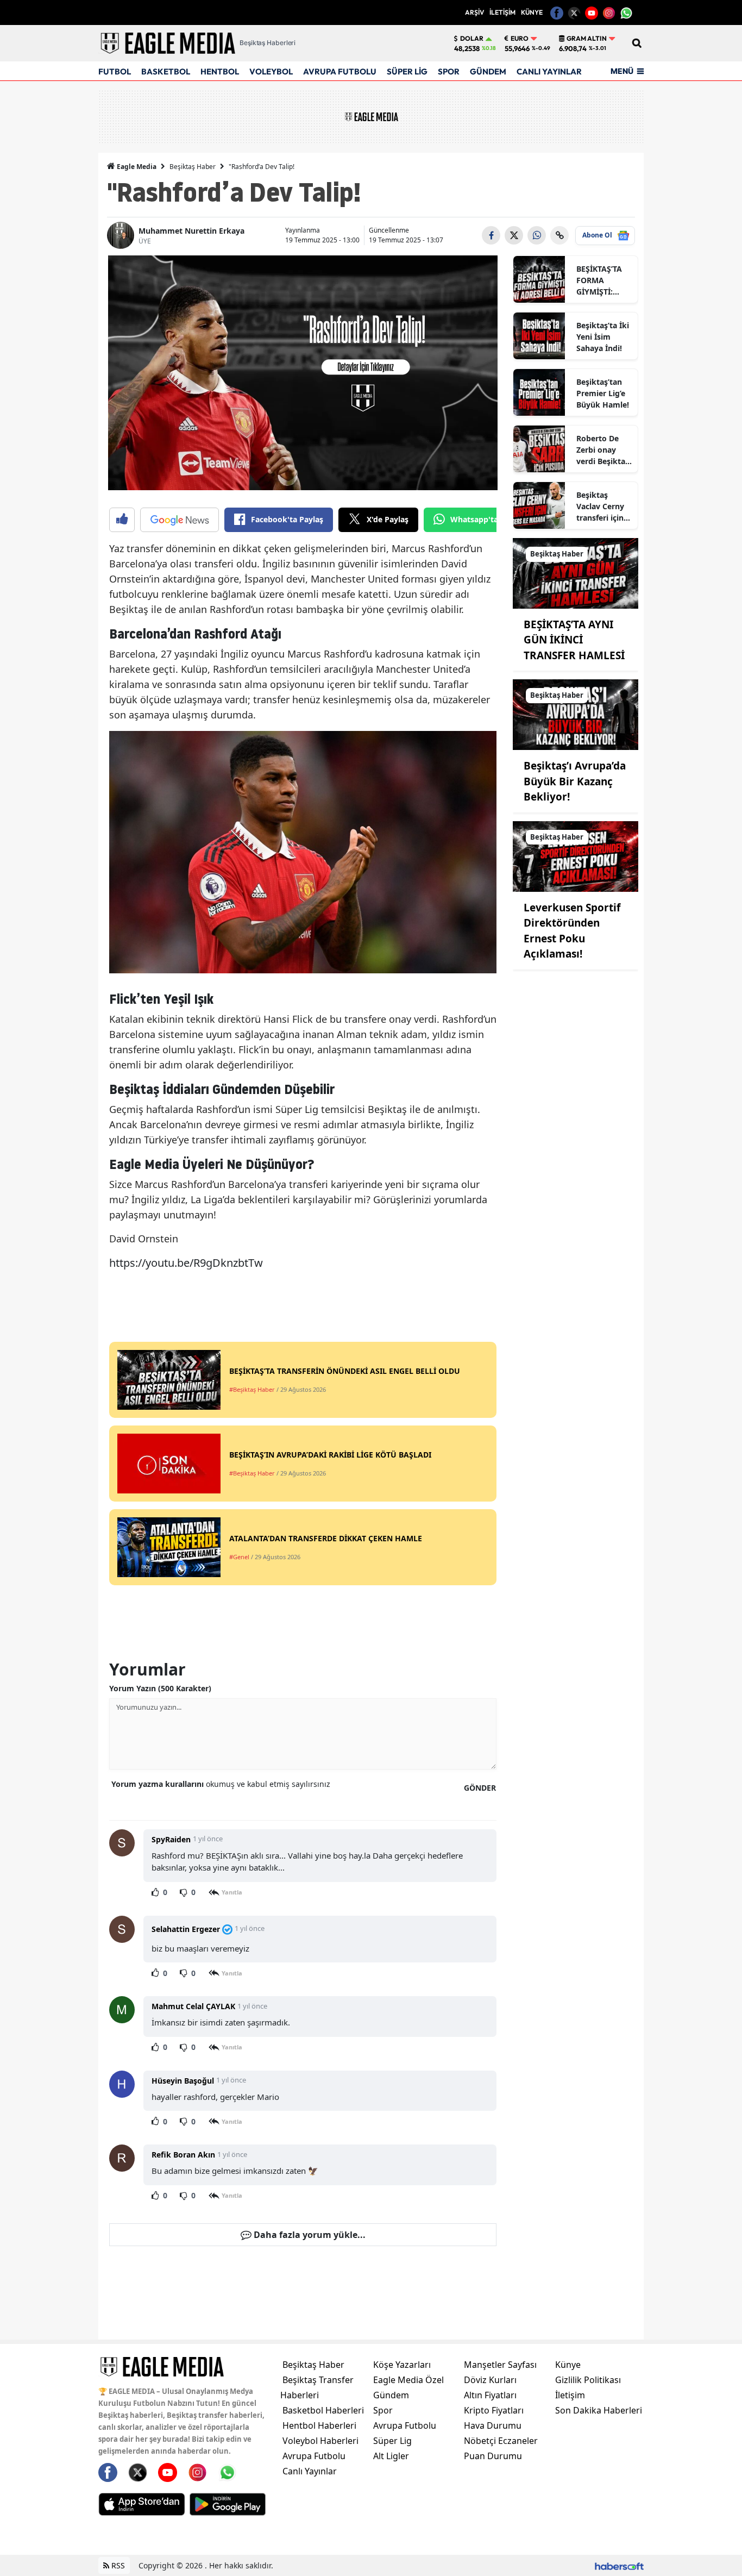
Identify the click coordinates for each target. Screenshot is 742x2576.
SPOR (449, 71)
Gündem (391, 2395)
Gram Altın (587, 39)
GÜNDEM (488, 71)
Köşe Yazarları (402, 2365)
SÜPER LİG (407, 71)
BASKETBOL (166, 71)
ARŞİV (474, 12)
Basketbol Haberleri (323, 2410)
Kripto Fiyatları (494, 2410)
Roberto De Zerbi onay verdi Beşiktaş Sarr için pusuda (603, 450)
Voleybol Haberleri (320, 2441)
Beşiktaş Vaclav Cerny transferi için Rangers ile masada (600, 507)
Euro (520, 39)
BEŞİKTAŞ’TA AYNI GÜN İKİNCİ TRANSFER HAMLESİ (574, 640)
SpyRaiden (171, 1839)
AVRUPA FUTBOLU (340, 71)
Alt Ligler (391, 2456)
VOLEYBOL (271, 71)
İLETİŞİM (502, 12)
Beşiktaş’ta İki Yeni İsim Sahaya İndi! (603, 337)
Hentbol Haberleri (319, 2425)
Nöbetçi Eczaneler (501, 2441)
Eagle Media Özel (408, 2380)
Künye (568, 2365)
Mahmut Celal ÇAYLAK (193, 2006)
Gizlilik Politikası (588, 2380)
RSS (117, 2565)
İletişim (570, 2395)
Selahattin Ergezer (186, 1929)
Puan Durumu (493, 2456)
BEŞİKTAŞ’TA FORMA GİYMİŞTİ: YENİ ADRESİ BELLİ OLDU (600, 280)
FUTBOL (115, 71)
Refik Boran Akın (183, 2155)
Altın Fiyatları (490, 2395)
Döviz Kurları (490, 2380)
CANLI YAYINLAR (549, 71)
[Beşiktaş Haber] (576, 572)
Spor (383, 2410)
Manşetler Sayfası (500, 2365)
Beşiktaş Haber (193, 167)
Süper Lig (392, 2441)
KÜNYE (532, 12)
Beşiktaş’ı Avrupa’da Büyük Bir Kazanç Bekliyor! (575, 781)
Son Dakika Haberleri (599, 2410)
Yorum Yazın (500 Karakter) (160, 1688)
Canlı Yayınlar (310, 2471)
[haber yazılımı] (619, 2565)
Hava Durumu (493, 2425)
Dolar (472, 39)
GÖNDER (480, 1788)
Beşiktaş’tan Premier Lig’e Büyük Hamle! (603, 393)
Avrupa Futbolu (314, 2456)
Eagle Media (136, 167)
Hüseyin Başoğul (183, 2081)
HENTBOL (220, 71)
